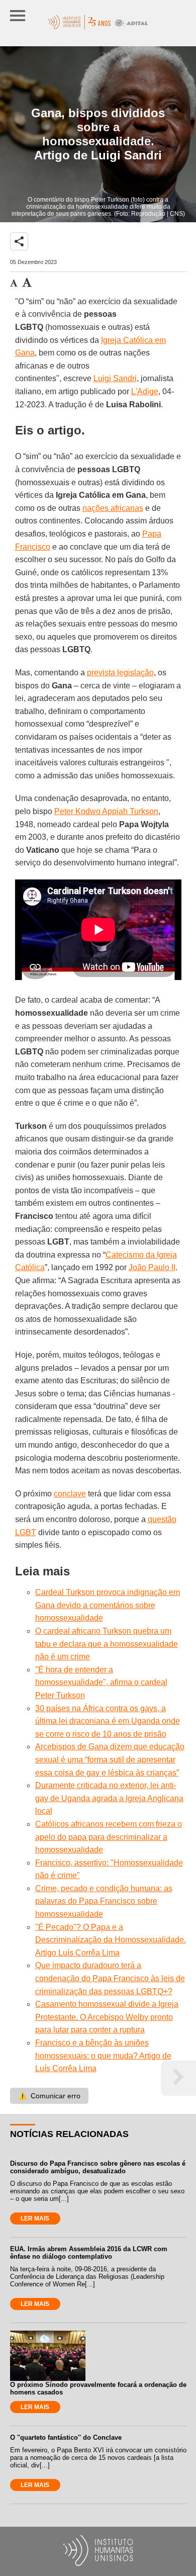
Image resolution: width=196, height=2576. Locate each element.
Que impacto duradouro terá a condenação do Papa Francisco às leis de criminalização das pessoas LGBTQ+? (110, 1978)
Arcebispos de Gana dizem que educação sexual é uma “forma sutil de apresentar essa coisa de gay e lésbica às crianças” (110, 1759)
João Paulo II (152, 1267)
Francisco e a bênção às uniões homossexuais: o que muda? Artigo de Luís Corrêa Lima (103, 2056)
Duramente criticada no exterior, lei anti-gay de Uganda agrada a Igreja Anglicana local (109, 1798)
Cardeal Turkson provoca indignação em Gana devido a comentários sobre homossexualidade (108, 1605)
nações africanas (113, 508)
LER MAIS (35, 2218)
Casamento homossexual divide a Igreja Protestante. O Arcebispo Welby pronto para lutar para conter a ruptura (107, 2017)
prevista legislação (120, 673)
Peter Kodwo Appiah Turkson (106, 811)
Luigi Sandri (115, 378)
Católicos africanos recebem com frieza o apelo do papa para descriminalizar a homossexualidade (109, 1837)
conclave (70, 1494)
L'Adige (145, 391)
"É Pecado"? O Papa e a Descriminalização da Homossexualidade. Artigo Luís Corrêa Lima (111, 1940)
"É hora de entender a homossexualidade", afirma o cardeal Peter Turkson (101, 1682)
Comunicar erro (49, 2096)
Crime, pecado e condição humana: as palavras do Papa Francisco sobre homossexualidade (104, 1901)
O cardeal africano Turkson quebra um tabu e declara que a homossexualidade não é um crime (107, 1644)
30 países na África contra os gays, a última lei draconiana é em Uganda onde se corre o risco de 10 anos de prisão (108, 1721)
